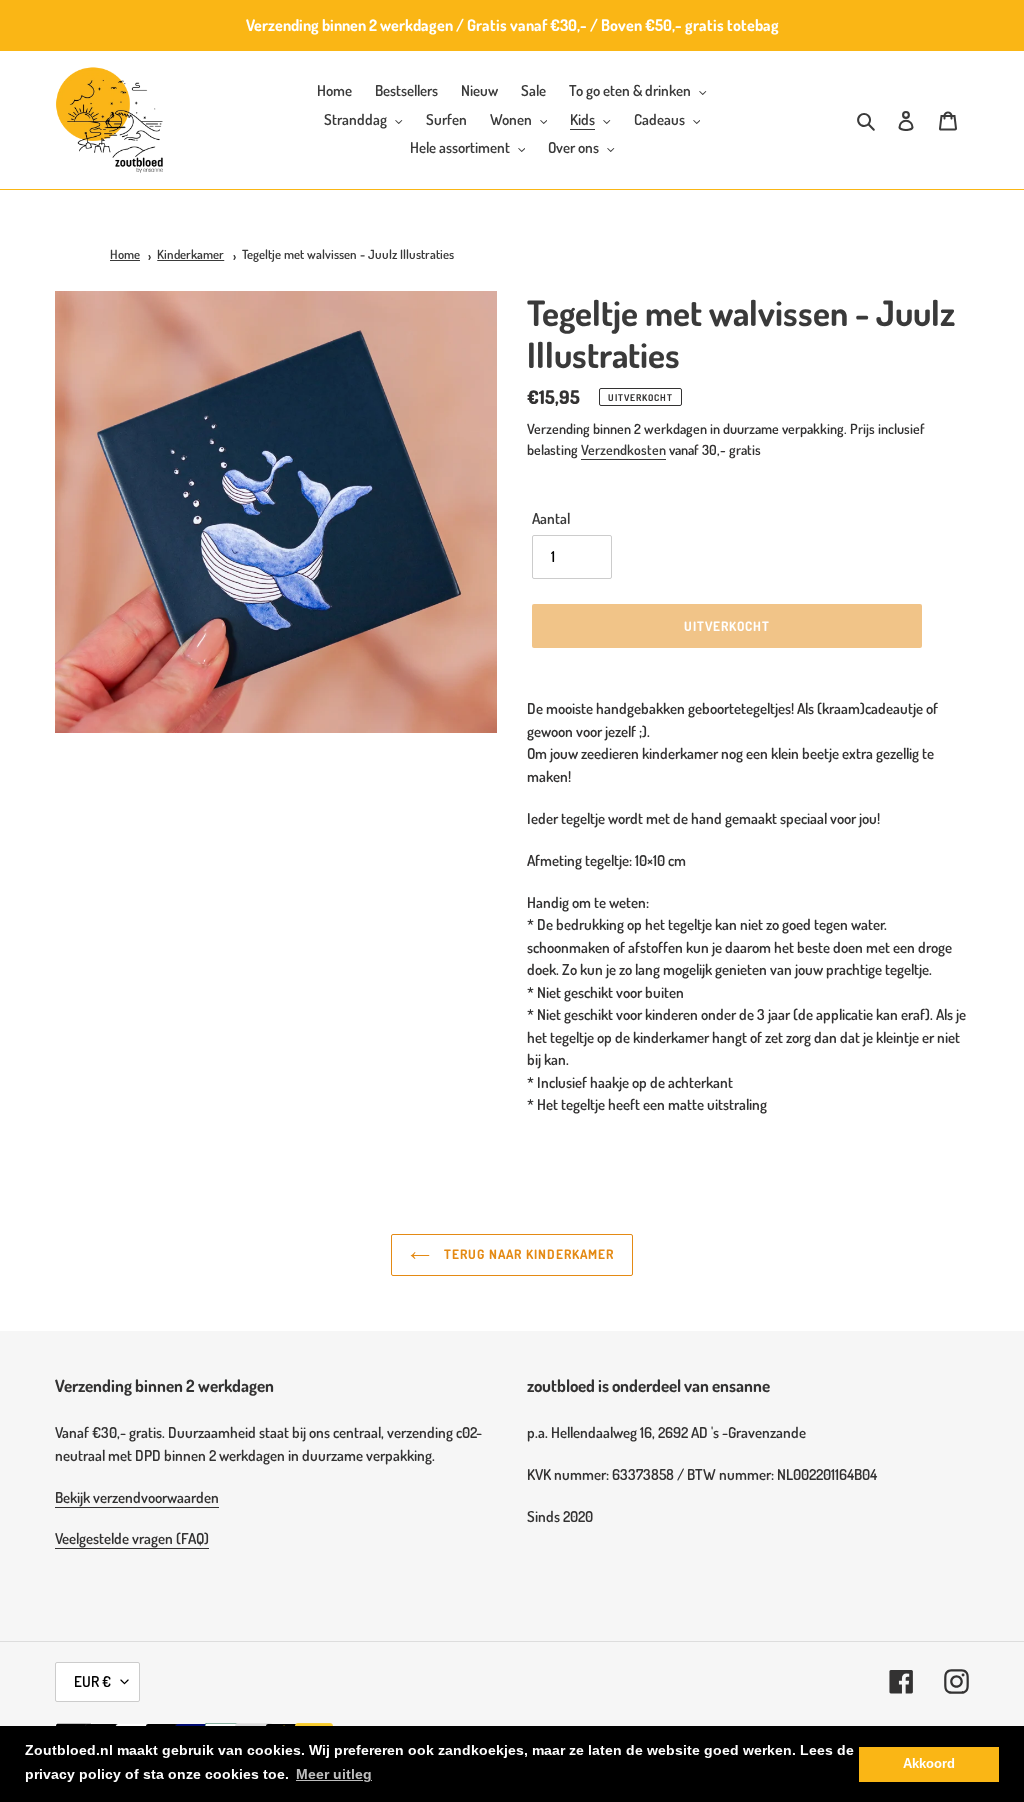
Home (125, 254)
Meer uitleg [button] (334, 1774)
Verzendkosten (623, 449)
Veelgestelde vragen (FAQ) (132, 1538)
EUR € (92, 1681)
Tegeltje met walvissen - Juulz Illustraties (348, 254)
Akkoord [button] (929, 1764)
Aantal (551, 518)
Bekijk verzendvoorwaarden (137, 1497)
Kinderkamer (190, 254)
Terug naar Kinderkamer (527, 1254)
